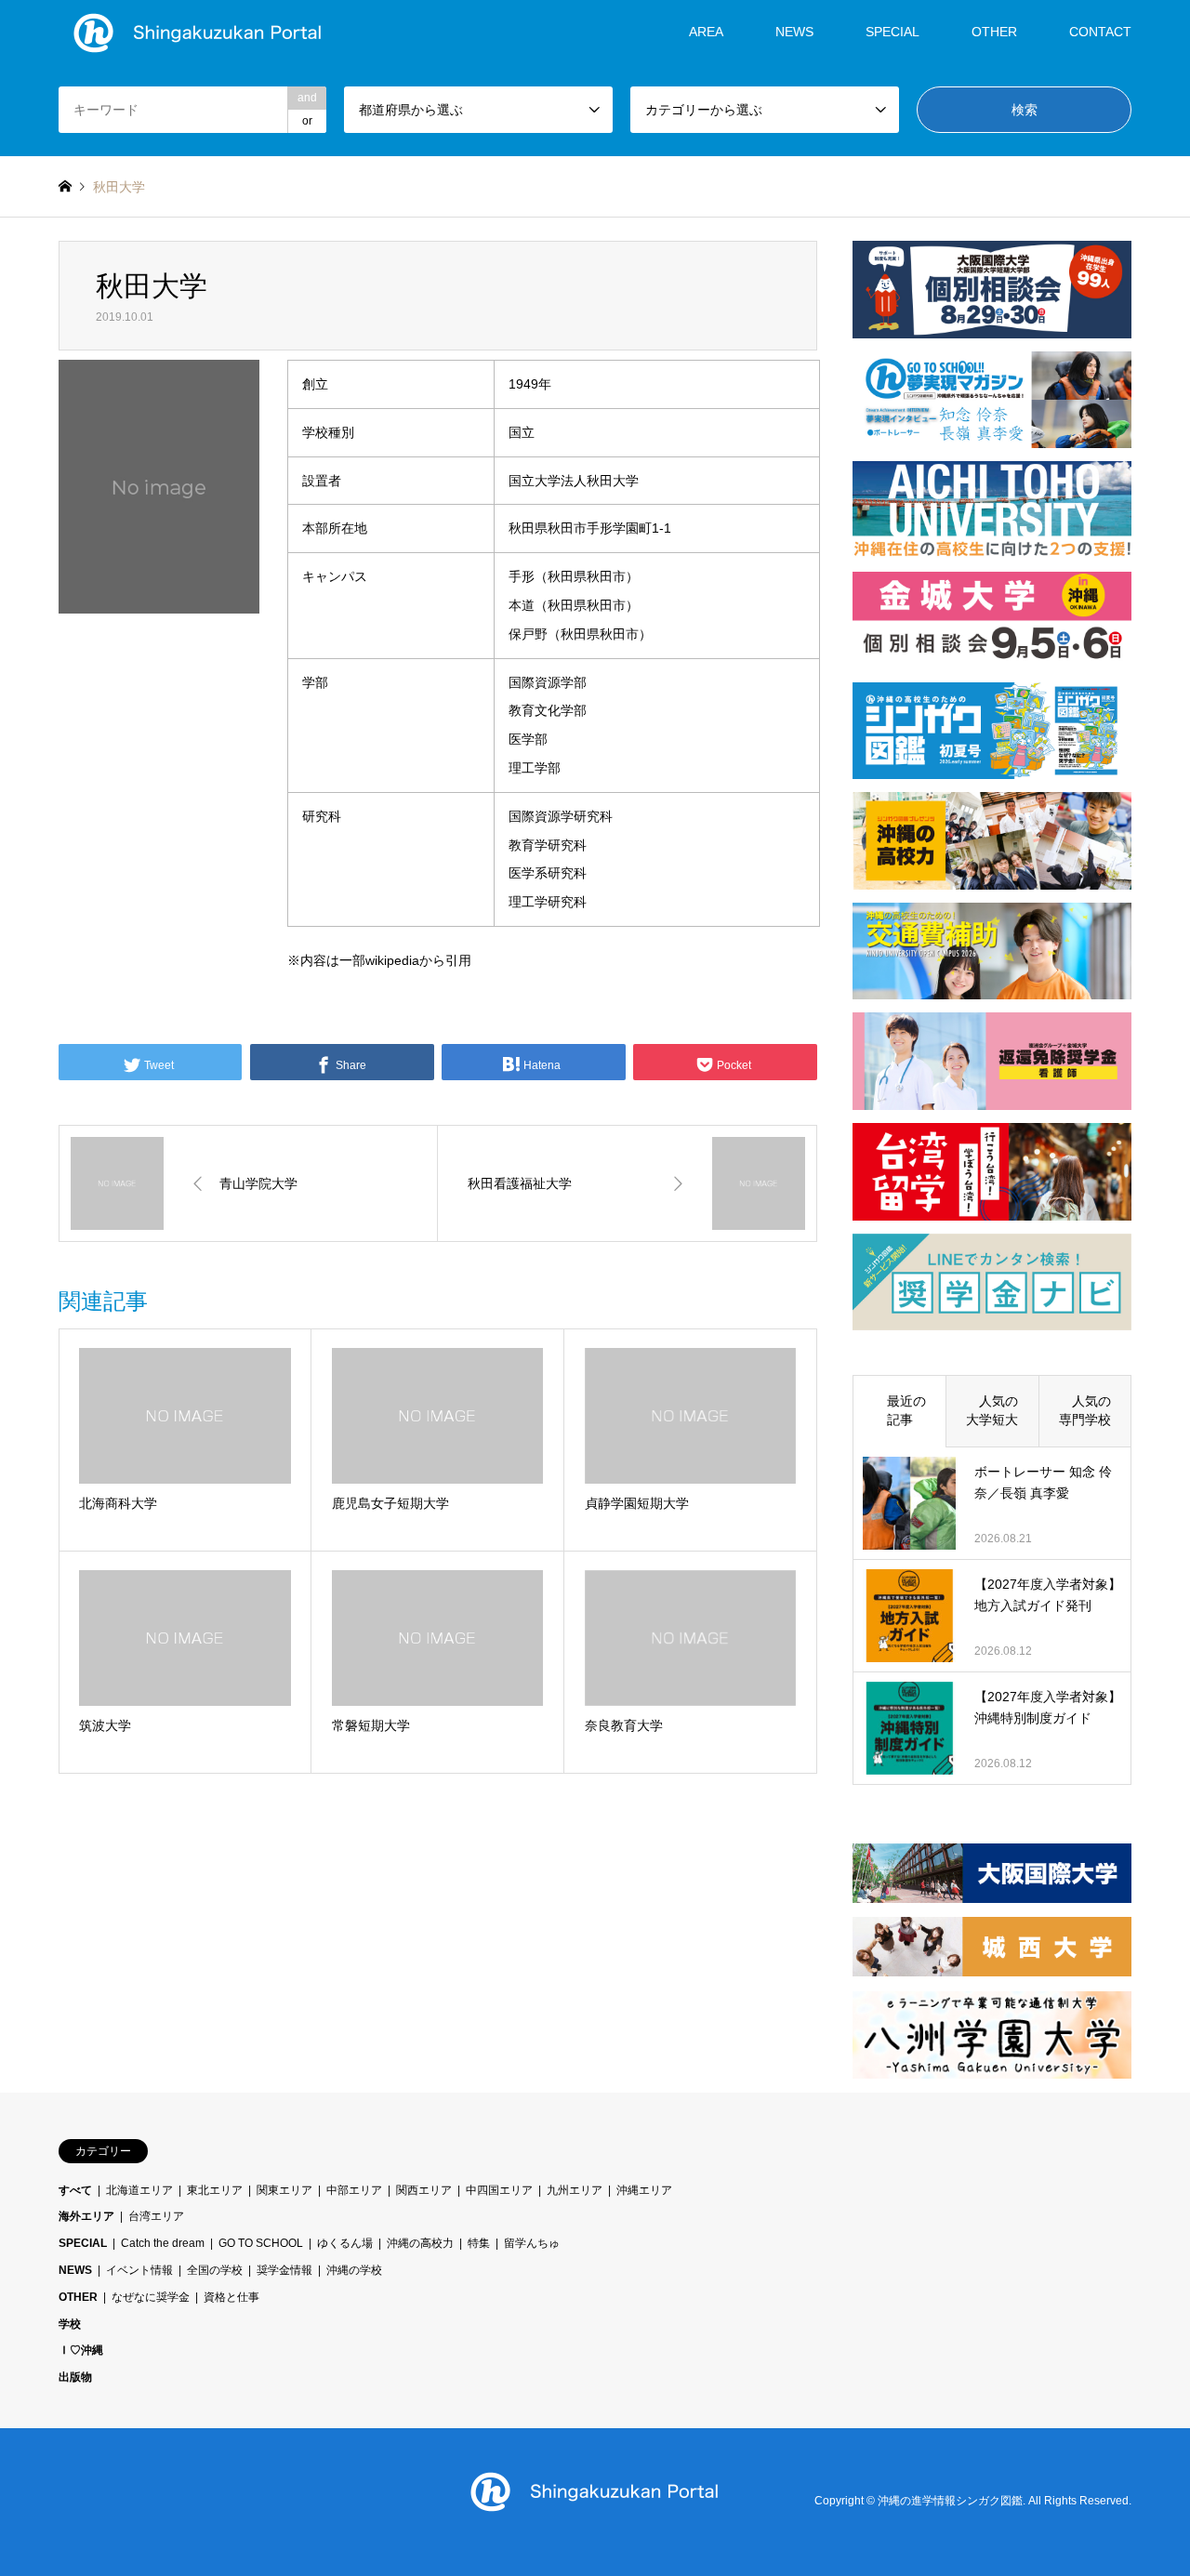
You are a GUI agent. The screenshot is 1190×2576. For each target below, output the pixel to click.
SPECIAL (892, 32)
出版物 (75, 2377)
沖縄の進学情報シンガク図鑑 (950, 2502)
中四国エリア (499, 2190)
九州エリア (575, 2190)
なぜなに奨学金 (151, 2297)
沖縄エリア (644, 2190)
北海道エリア (139, 2190)
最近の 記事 (906, 1410)
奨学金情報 (284, 2270)
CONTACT (1100, 32)
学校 (70, 2324)
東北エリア (215, 2190)
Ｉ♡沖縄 (81, 2350)
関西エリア (424, 2190)
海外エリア (86, 2216)
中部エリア (354, 2190)
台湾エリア (156, 2216)
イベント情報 (139, 2270)
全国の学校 (215, 2270)
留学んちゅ (532, 2243)
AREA (706, 32)
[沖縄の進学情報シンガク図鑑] (198, 32)
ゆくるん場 (345, 2243)
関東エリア (284, 2190)
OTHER (78, 2297)
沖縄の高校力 (420, 2243)
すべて (75, 2190)
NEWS (794, 32)
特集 (479, 2243)
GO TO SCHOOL (261, 2243)
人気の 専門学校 (1091, 1410)
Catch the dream (163, 2243)
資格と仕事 (231, 2297)
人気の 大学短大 (998, 1410)
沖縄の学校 (354, 2270)
